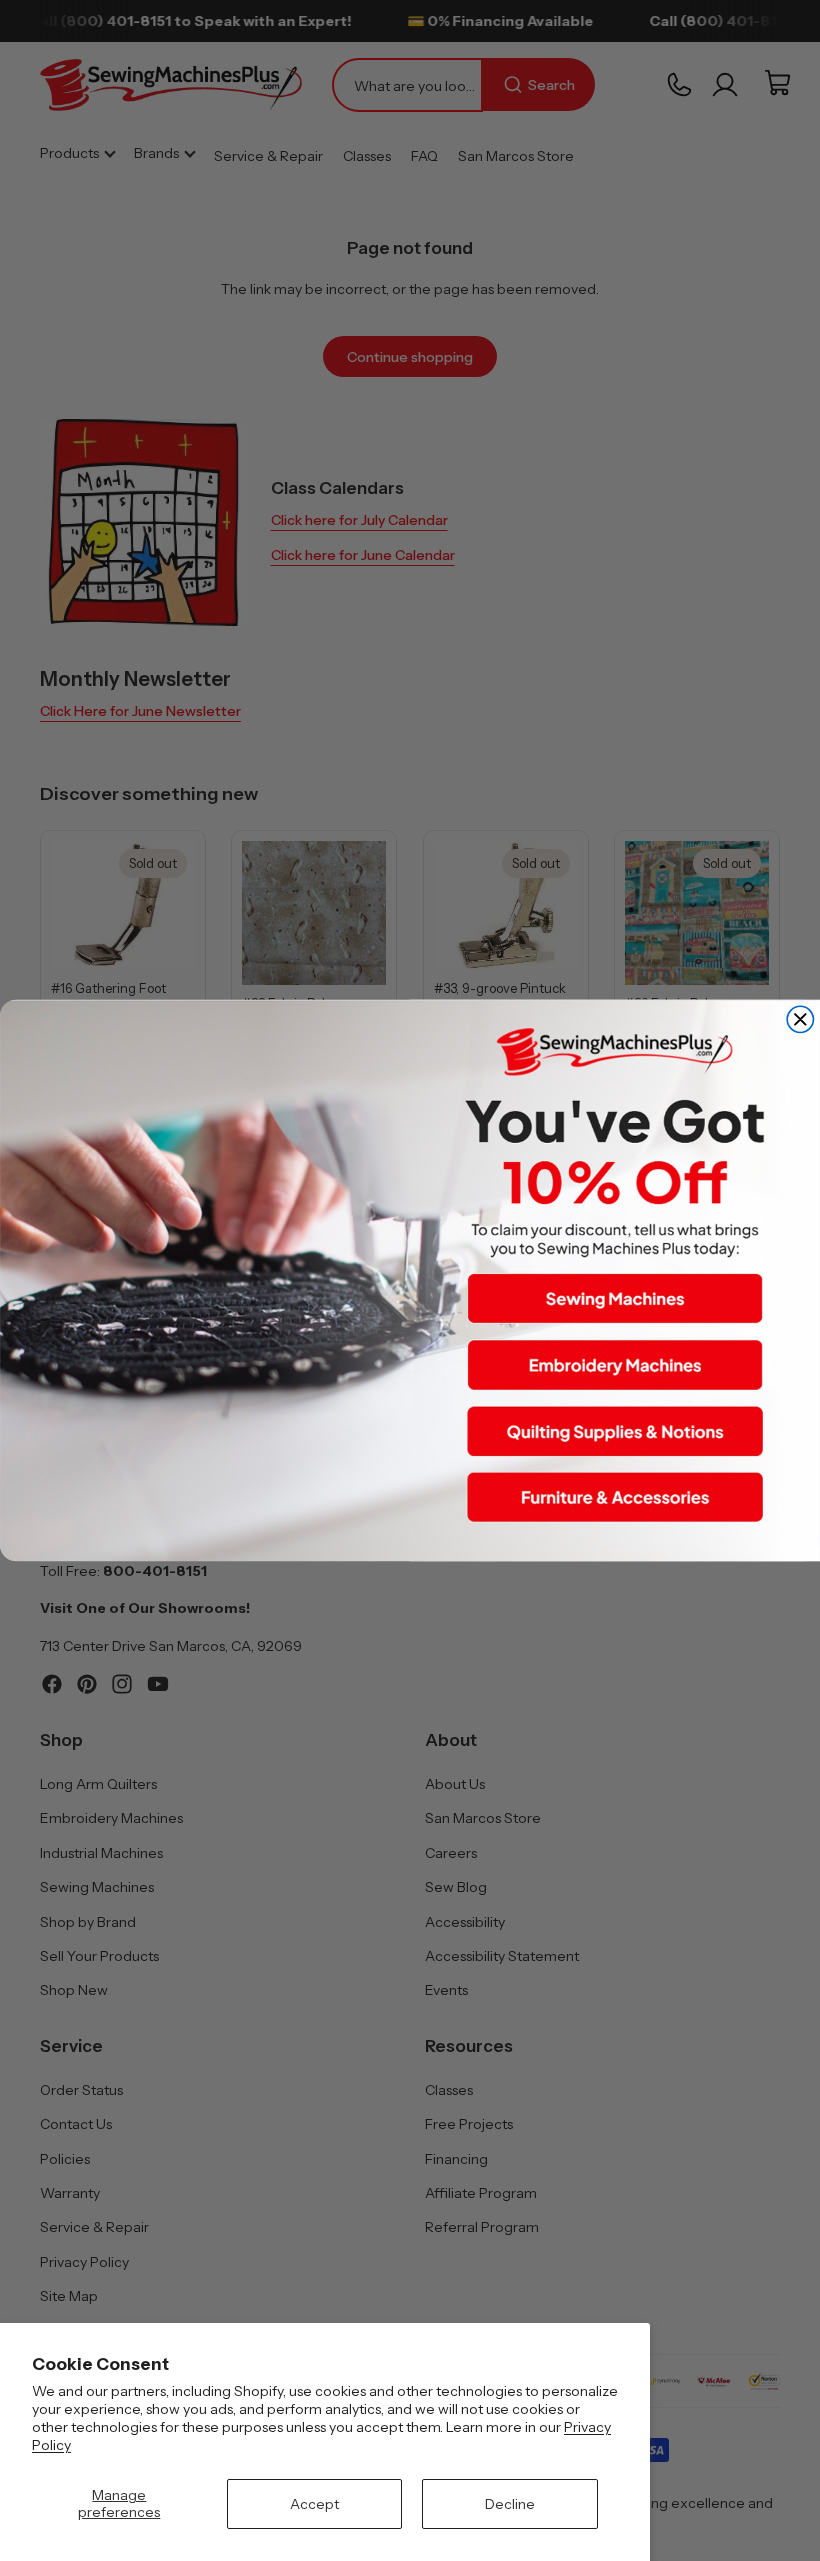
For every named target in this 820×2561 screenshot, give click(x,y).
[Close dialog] (800, 1019)
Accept (314, 2504)
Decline (510, 2504)
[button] (615, 1298)
